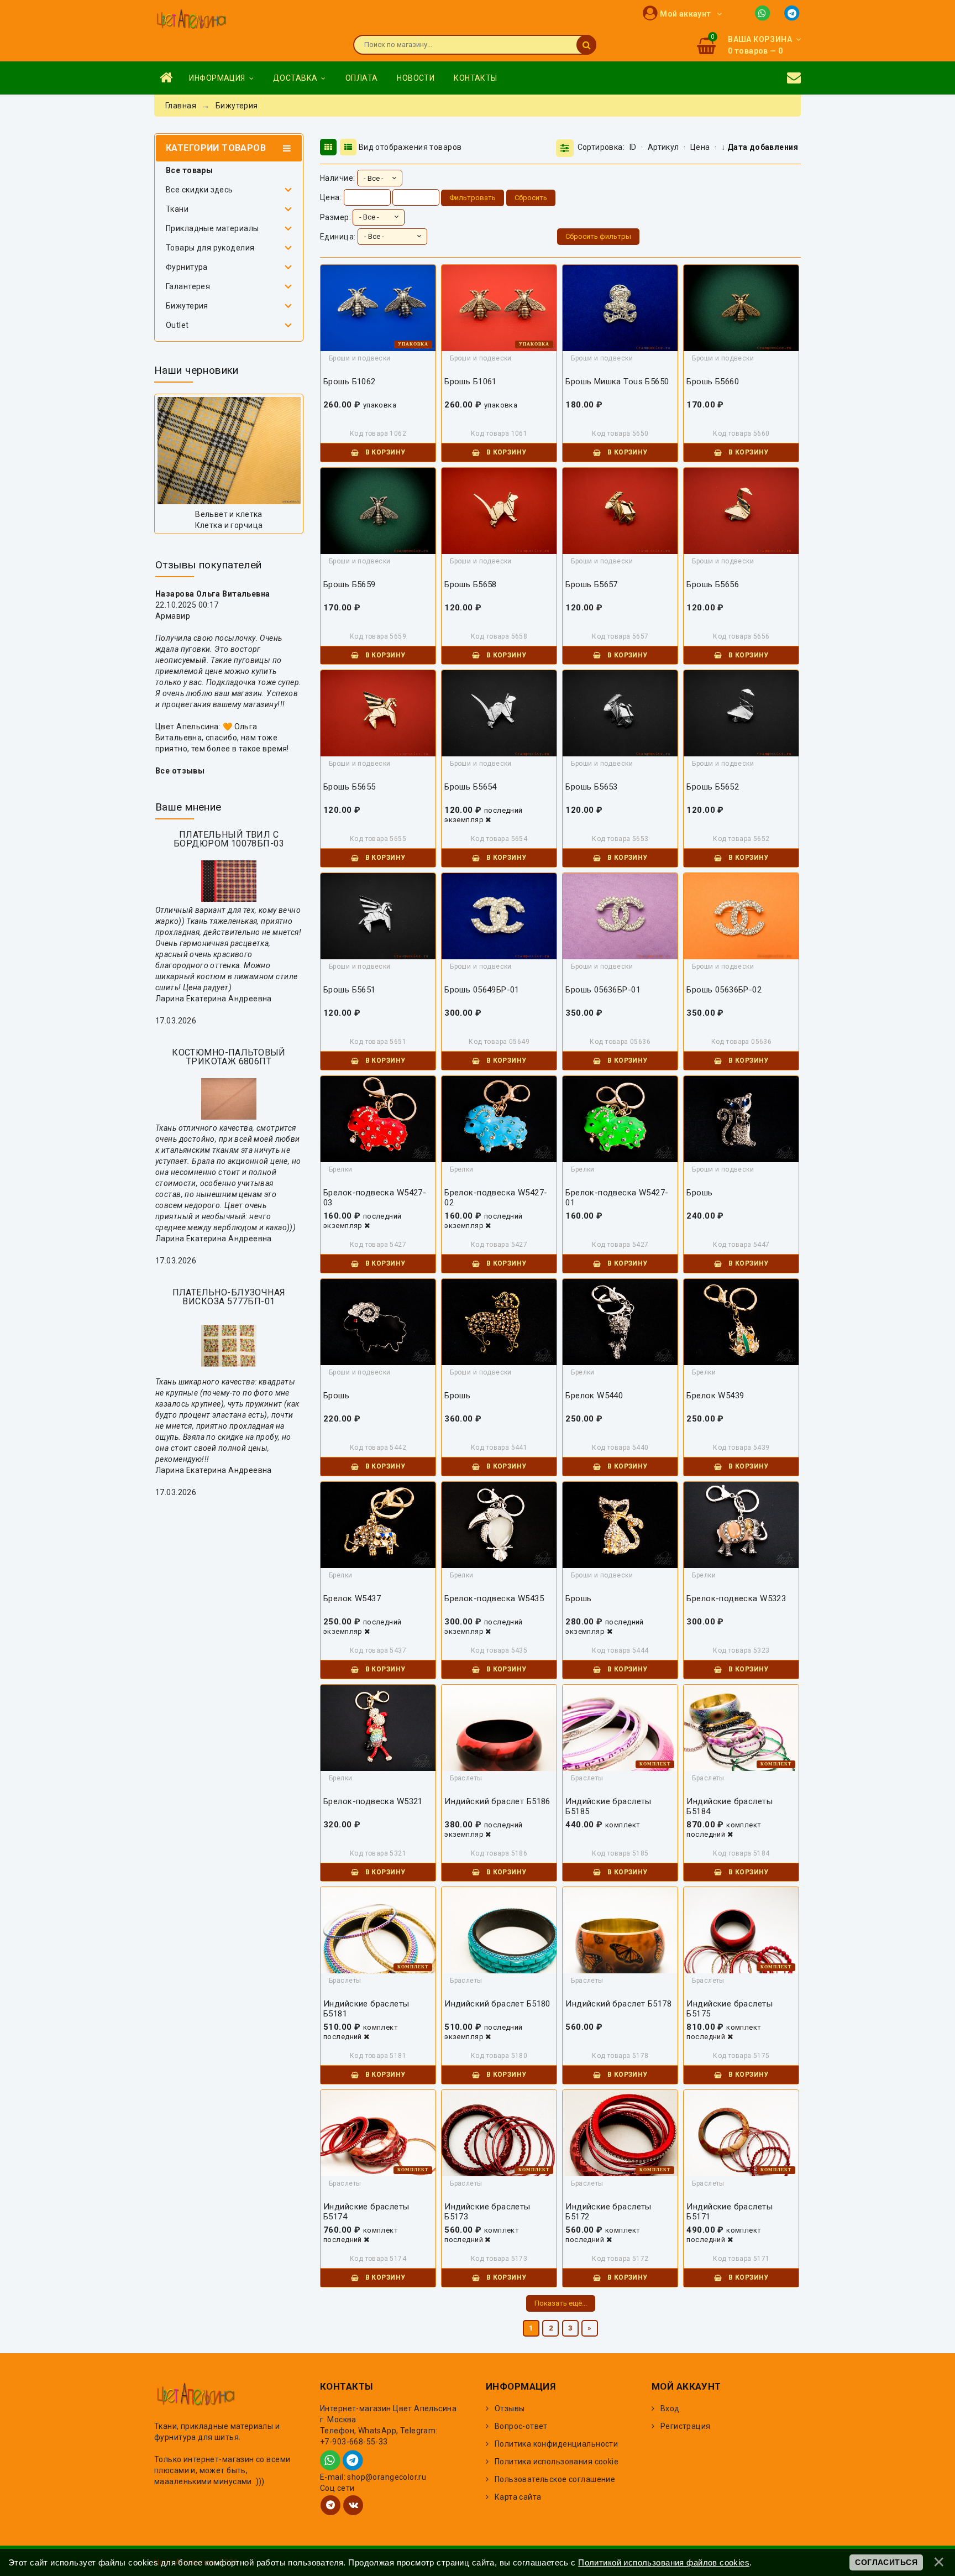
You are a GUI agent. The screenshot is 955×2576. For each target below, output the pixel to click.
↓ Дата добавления (760, 147)
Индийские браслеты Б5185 (608, 1806)
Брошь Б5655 (350, 787)
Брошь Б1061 (471, 382)
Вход (670, 2408)
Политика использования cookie (557, 2462)
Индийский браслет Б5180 (497, 2004)
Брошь (699, 1193)
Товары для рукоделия (210, 248)
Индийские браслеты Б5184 (730, 1806)
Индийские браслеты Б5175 (730, 2009)
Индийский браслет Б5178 (618, 2004)
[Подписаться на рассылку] (794, 78)
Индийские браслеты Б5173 (487, 2212)
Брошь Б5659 (350, 584)
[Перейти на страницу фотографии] (229, 451)
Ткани (177, 209)
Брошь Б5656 (713, 584)
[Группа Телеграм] (330, 2505)
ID (633, 147)
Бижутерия (187, 306)
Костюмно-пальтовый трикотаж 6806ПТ (229, 1057)
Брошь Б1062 (350, 382)
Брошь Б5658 (471, 584)
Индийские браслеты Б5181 (366, 2009)
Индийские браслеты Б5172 (608, 2212)
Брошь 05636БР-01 (603, 990)
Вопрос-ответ (521, 2426)
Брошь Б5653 (592, 787)
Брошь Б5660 (713, 382)
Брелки (341, 1169)
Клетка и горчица (229, 525)
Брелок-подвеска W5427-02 (496, 1198)
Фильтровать (473, 198)
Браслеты (466, 1778)
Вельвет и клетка (229, 514)
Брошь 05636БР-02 (724, 990)
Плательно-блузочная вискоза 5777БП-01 (229, 1297)
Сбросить (531, 198)
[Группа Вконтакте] (353, 2505)
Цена (700, 147)
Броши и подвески (360, 358)
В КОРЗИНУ (384, 452)
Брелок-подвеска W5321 (373, 1801)
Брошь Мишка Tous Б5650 (617, 382)
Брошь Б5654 (471, 787)
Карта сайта (518, 2497)
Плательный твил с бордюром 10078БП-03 (229, 839)
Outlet (177, 325)
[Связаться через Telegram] (793, 12)
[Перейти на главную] (191, 20)
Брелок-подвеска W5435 (494, 1598)
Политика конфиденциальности (556, 2444)
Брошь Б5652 (713, 787)
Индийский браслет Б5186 (497, 1801)
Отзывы (510, 2408)
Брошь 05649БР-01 (482, 990)
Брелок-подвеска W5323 (736, 1598)
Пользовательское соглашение (555, 2479)
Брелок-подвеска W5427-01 (617, 1198)
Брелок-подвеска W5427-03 (375, 1198)
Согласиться (886, 2562)
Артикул (663, 147)
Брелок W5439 (715, 1396)
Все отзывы (180, 771)
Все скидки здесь (200, 190)
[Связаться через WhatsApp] (765, 12)
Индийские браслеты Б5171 (730, 2212)
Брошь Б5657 (592, 584)
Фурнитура (187, 267)
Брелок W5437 (352, 1598)
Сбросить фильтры (598, 236)
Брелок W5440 (594, 1396)
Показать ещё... (561, 2303)
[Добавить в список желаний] (381, 307)
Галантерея (188, 286)
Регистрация (686, 2426)
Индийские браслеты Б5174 (366, 2212)
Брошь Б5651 (350, 990)
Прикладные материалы (212, 228)
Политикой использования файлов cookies (664, 2562)
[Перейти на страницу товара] (499, 1742)
